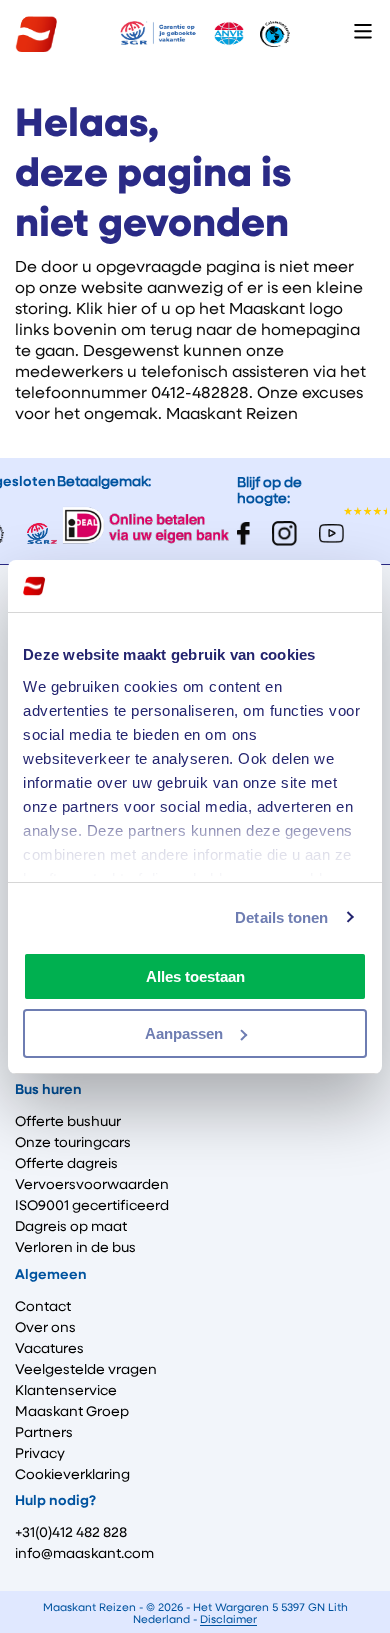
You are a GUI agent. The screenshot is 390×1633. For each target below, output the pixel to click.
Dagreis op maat (71, 1227)
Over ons (45, 1328)
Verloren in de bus (75, 1248)
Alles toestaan (195, 976)
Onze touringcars (73, 1143)
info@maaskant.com (84, 1554)
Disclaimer (228, 1619)
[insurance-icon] (158, 34)
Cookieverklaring (72, 1475)
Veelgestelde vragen (86, 1370)
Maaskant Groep (72, 1412)
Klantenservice (66, 1391)
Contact (43, 1307)
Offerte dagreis (66, 1164)
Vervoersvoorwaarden (92, 1185)
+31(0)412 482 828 (71, 1533)
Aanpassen (184, 1033)
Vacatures (49, 1349)
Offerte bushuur (68, 1122)
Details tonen (281, 917)
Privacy (40, 1454)
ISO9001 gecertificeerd (92, 1206)
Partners (44, 1433)
